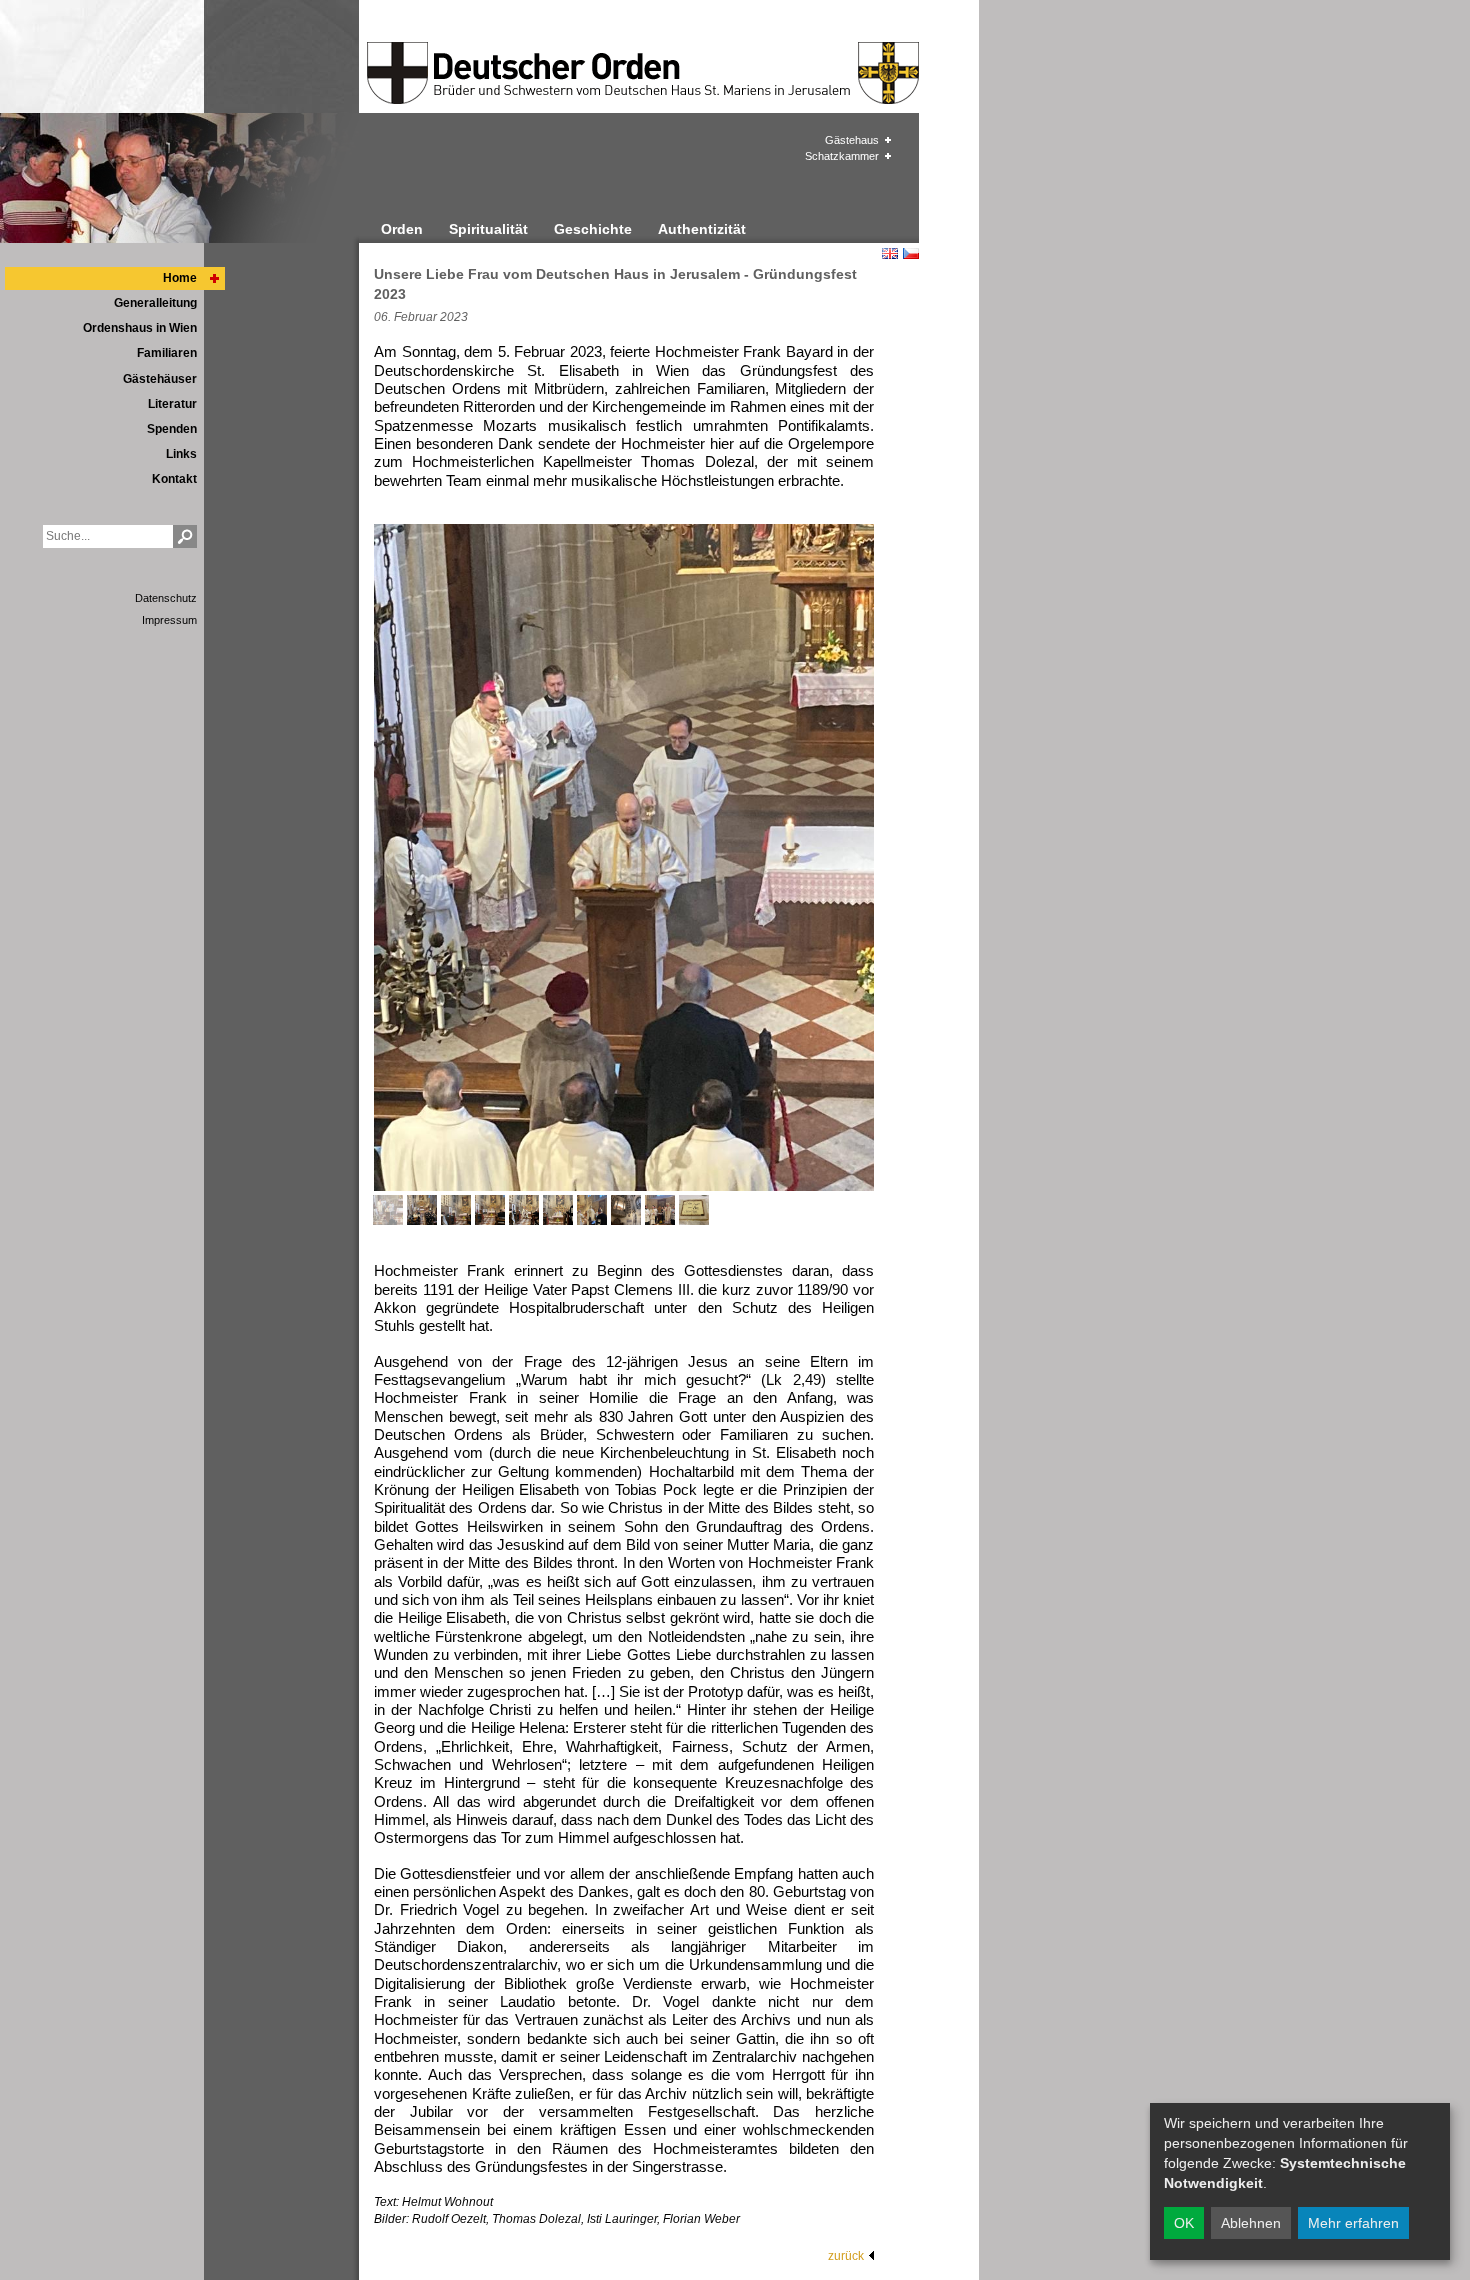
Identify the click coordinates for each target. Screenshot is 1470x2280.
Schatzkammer (842, 156)
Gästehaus (852, 140)
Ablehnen (1251, 2223)
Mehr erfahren (1353, 2223)
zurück (846, 2256)
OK (1184, 2223)
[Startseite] (539, 73)
